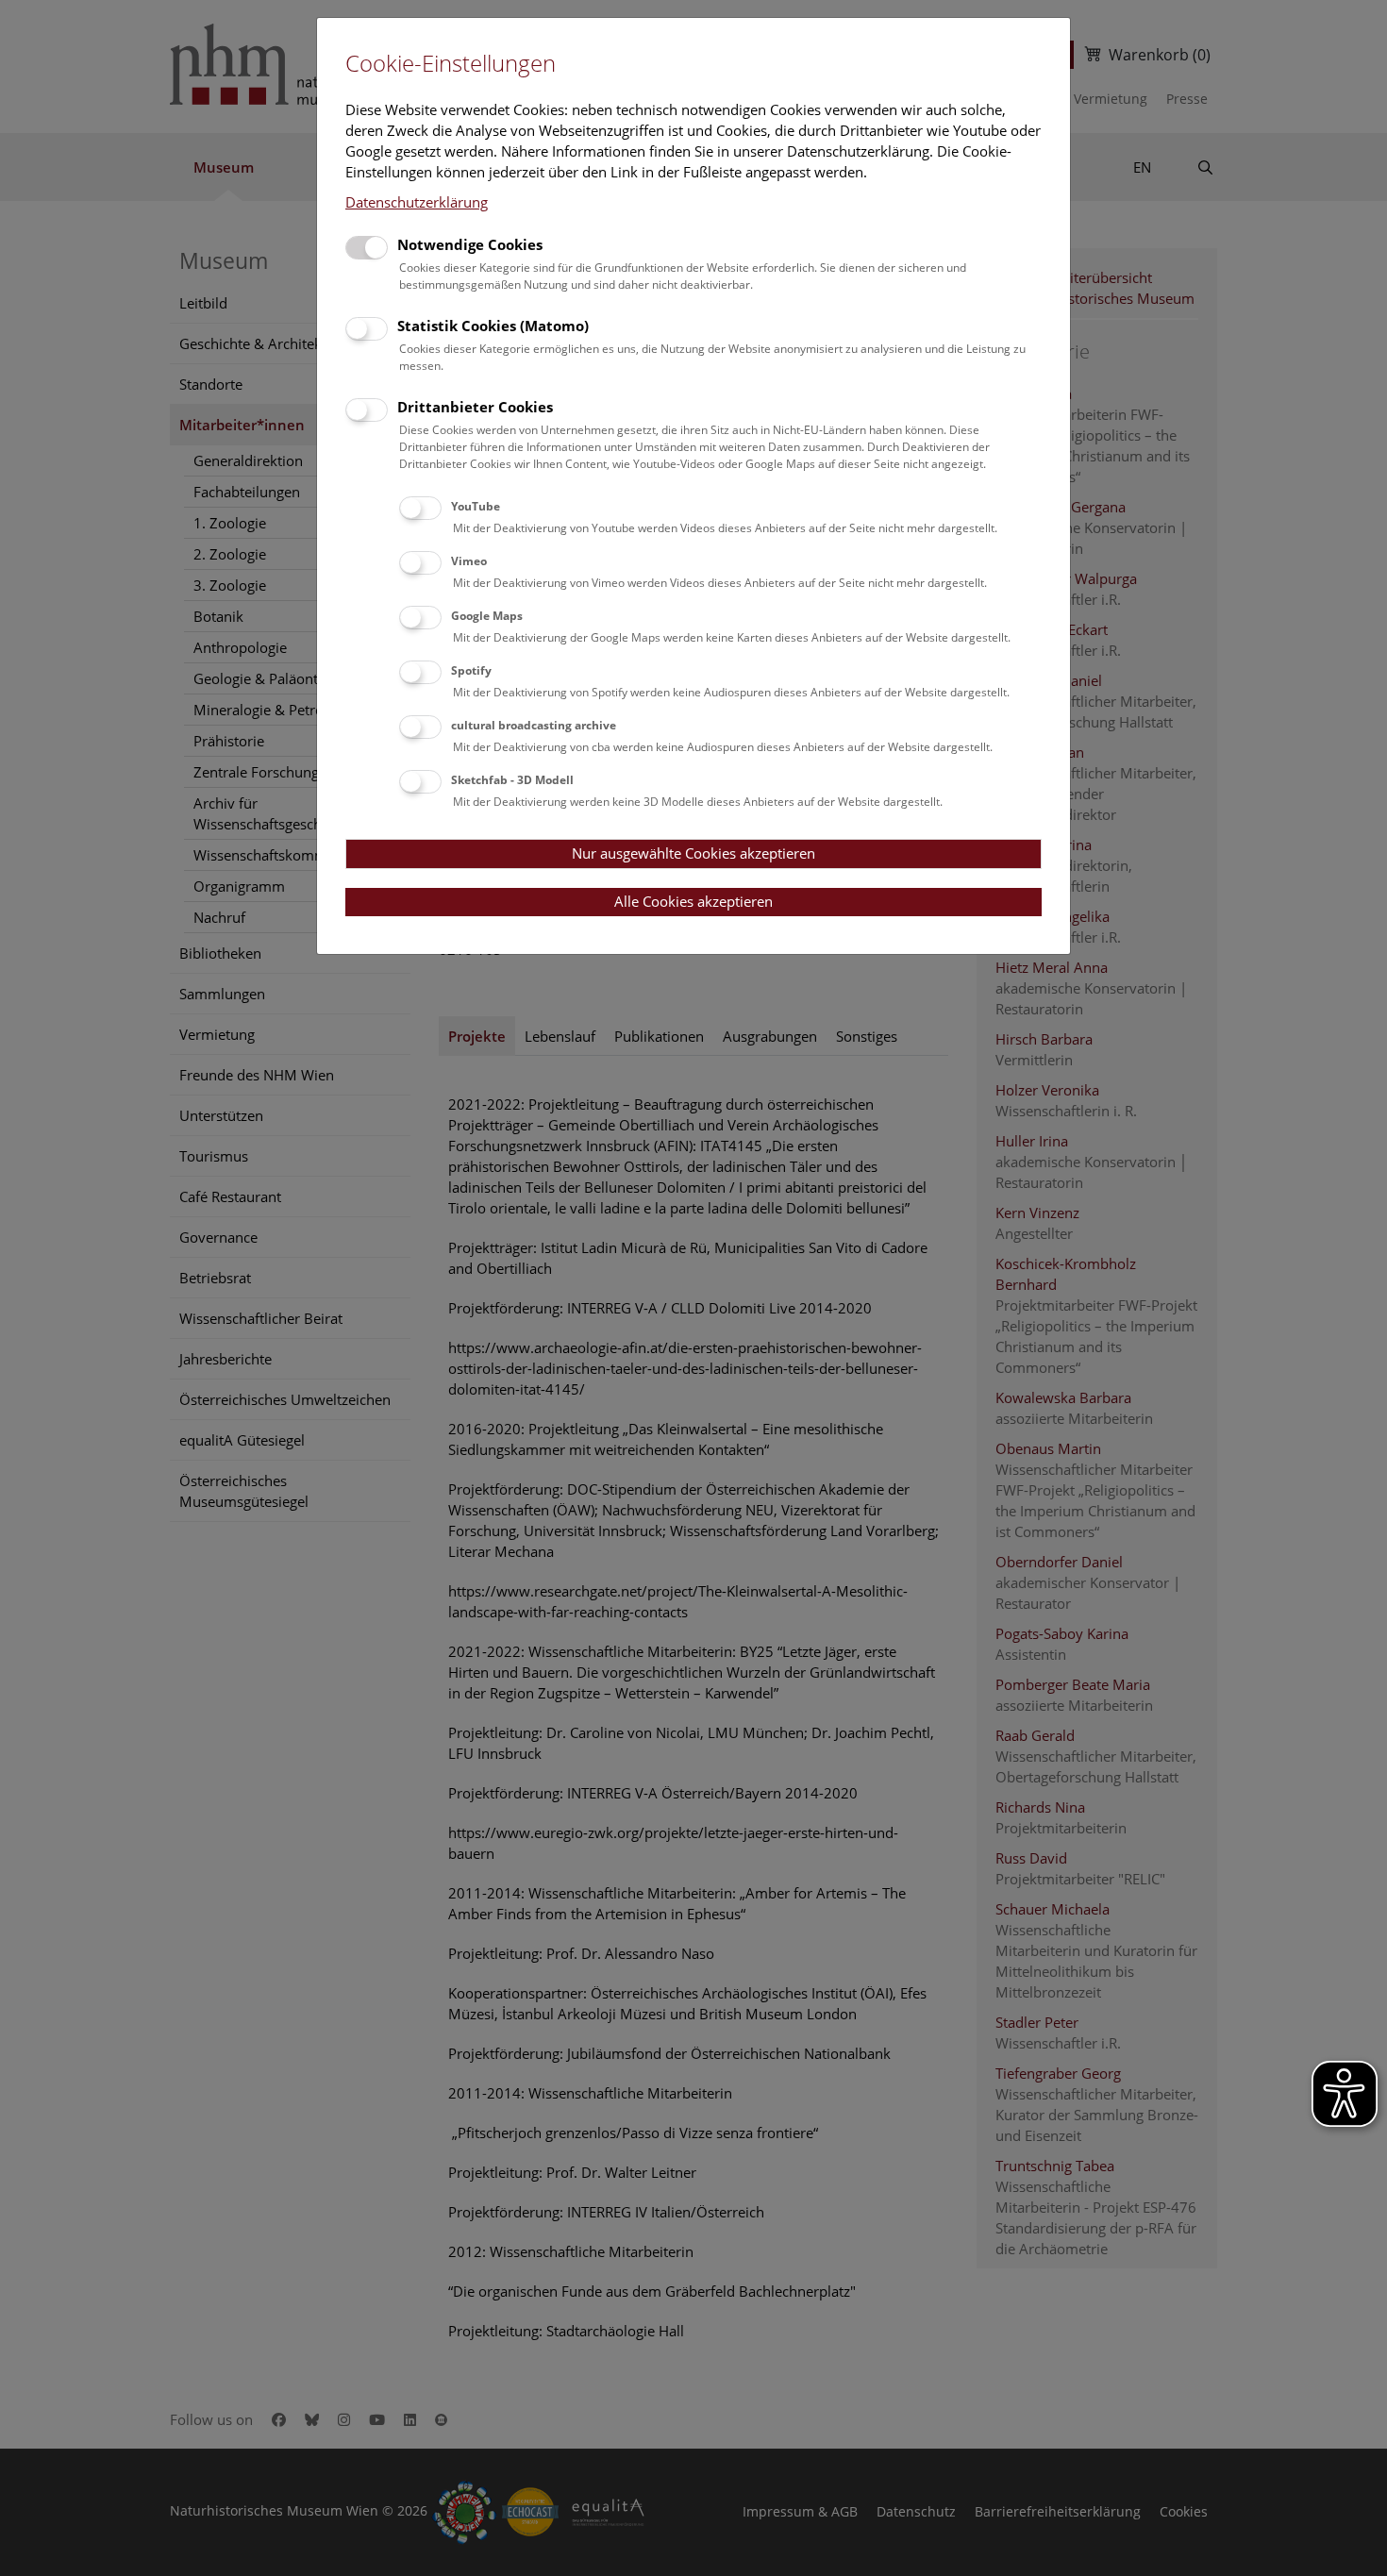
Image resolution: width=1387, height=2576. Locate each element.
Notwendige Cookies (470, 244)
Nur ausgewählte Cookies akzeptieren (693, 853)
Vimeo (469, 561)
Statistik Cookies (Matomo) (493, 326)
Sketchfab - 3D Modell (512, 780)
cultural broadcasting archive (534, 725)
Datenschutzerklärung (417, 202)
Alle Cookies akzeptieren (693, 901)
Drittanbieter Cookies (475, 407)
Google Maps (487, 616)
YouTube (476, 506)
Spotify (471, 670)
